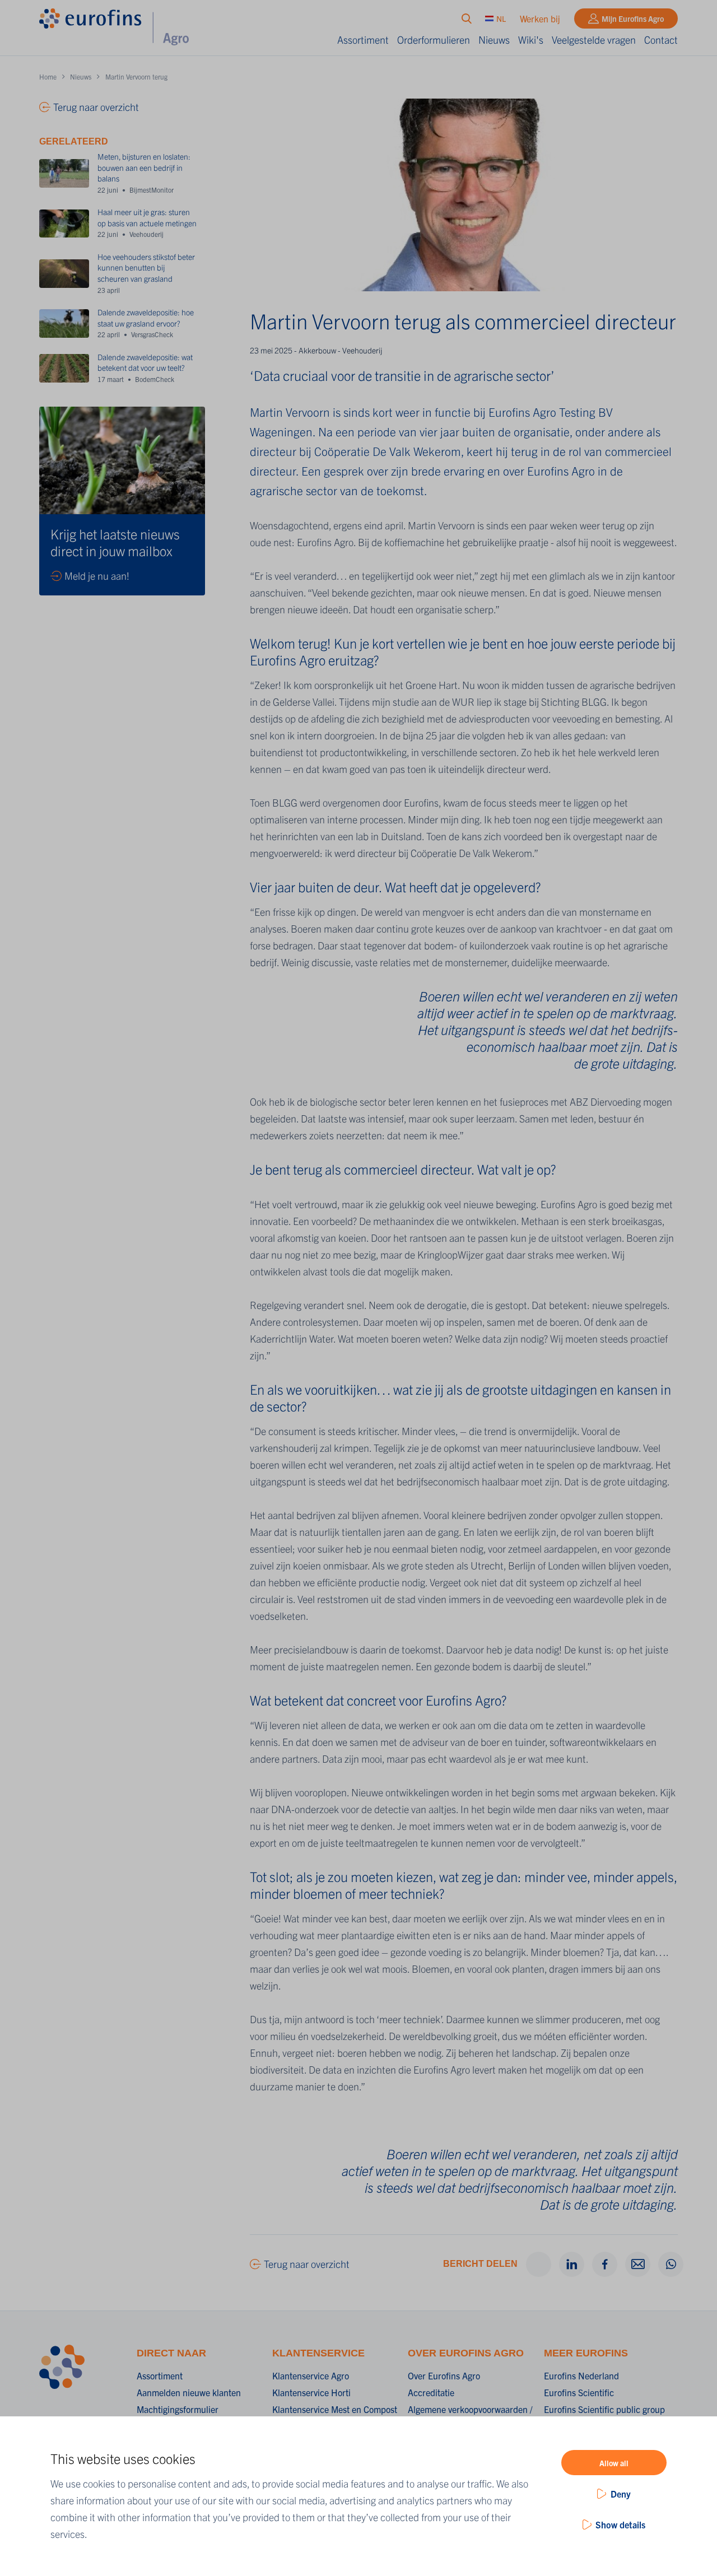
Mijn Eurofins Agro (633, 18)
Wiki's (531, 39)
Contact (661, 39)
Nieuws (494, 39)
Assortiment (363, 39)
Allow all (614, 2463)
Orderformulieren (434, 39)
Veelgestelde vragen (594, 39)
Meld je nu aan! (97, 576)
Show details (620, 2524)
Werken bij (540, 18)
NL (501, 18)
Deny (621, 2494)
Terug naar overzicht (307, 2264)
